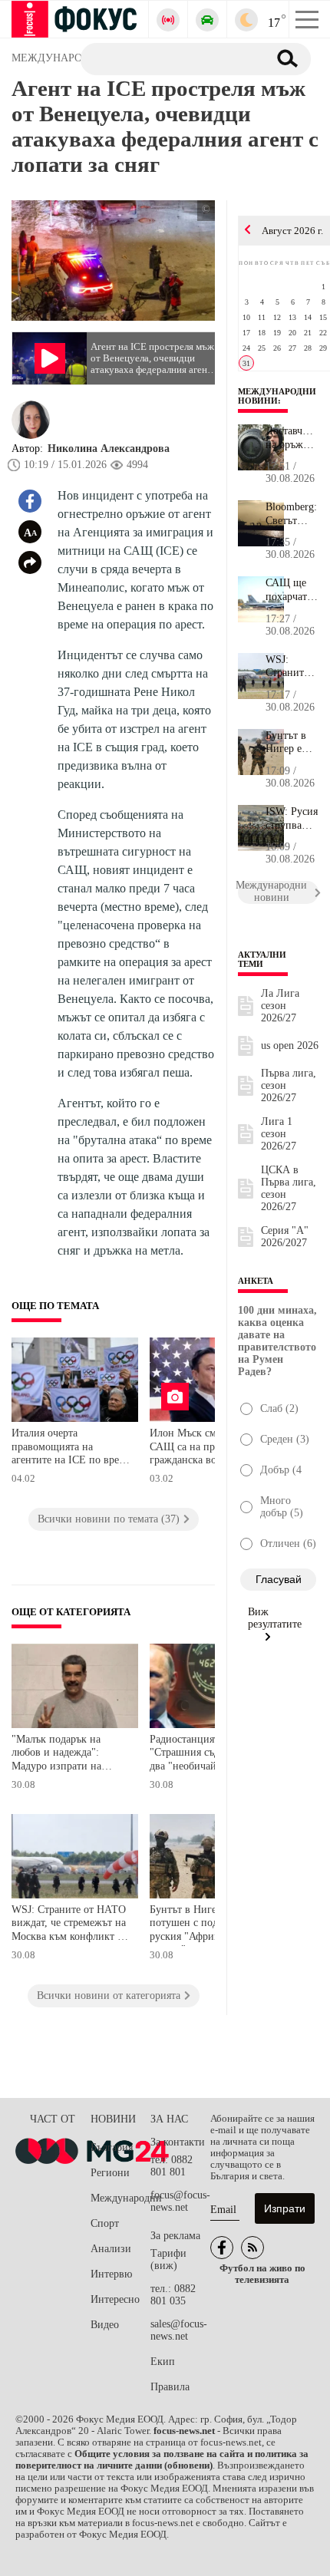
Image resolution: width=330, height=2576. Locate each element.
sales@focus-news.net (179, 2330)
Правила (170, 2387)
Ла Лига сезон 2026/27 (280, 1006)
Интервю (111, 2274)
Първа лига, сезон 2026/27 (289, 1085)
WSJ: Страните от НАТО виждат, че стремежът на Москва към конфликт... (292, 667)
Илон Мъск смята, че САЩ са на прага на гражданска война (198, 1446)
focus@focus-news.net (180, 2201)
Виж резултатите (275, 1618)
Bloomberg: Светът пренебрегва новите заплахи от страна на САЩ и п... (292, 514)
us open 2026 (290, 1046)
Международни (120, 2198)
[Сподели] (30, 562)
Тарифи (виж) (168, 2259)
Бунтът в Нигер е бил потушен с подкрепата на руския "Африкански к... (292, 743)
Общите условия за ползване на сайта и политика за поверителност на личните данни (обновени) (162, 2460)
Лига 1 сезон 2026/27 (279, 1134)
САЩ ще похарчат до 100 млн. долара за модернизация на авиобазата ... (292, 590)
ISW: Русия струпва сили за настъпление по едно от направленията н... (292, 819)
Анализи (111, 2249)
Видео (105, 2325)
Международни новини (277, 396)
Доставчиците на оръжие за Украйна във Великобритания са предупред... (292, 438)
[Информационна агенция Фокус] (222, 2248)
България (112, 2147)
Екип (163, 2362)
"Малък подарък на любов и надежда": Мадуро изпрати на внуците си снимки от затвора (63, 1755)
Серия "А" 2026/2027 (285, 1237)
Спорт (105, 2223)
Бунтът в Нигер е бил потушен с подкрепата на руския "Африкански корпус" (208, 1925)
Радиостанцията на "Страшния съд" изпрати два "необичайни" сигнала (207, 1755)
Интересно (115, 2299)
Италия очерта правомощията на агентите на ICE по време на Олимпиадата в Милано (71, 1448)
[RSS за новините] (252, 2248)
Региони (110, 2173)
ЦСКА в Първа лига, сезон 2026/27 (289, 1188)
